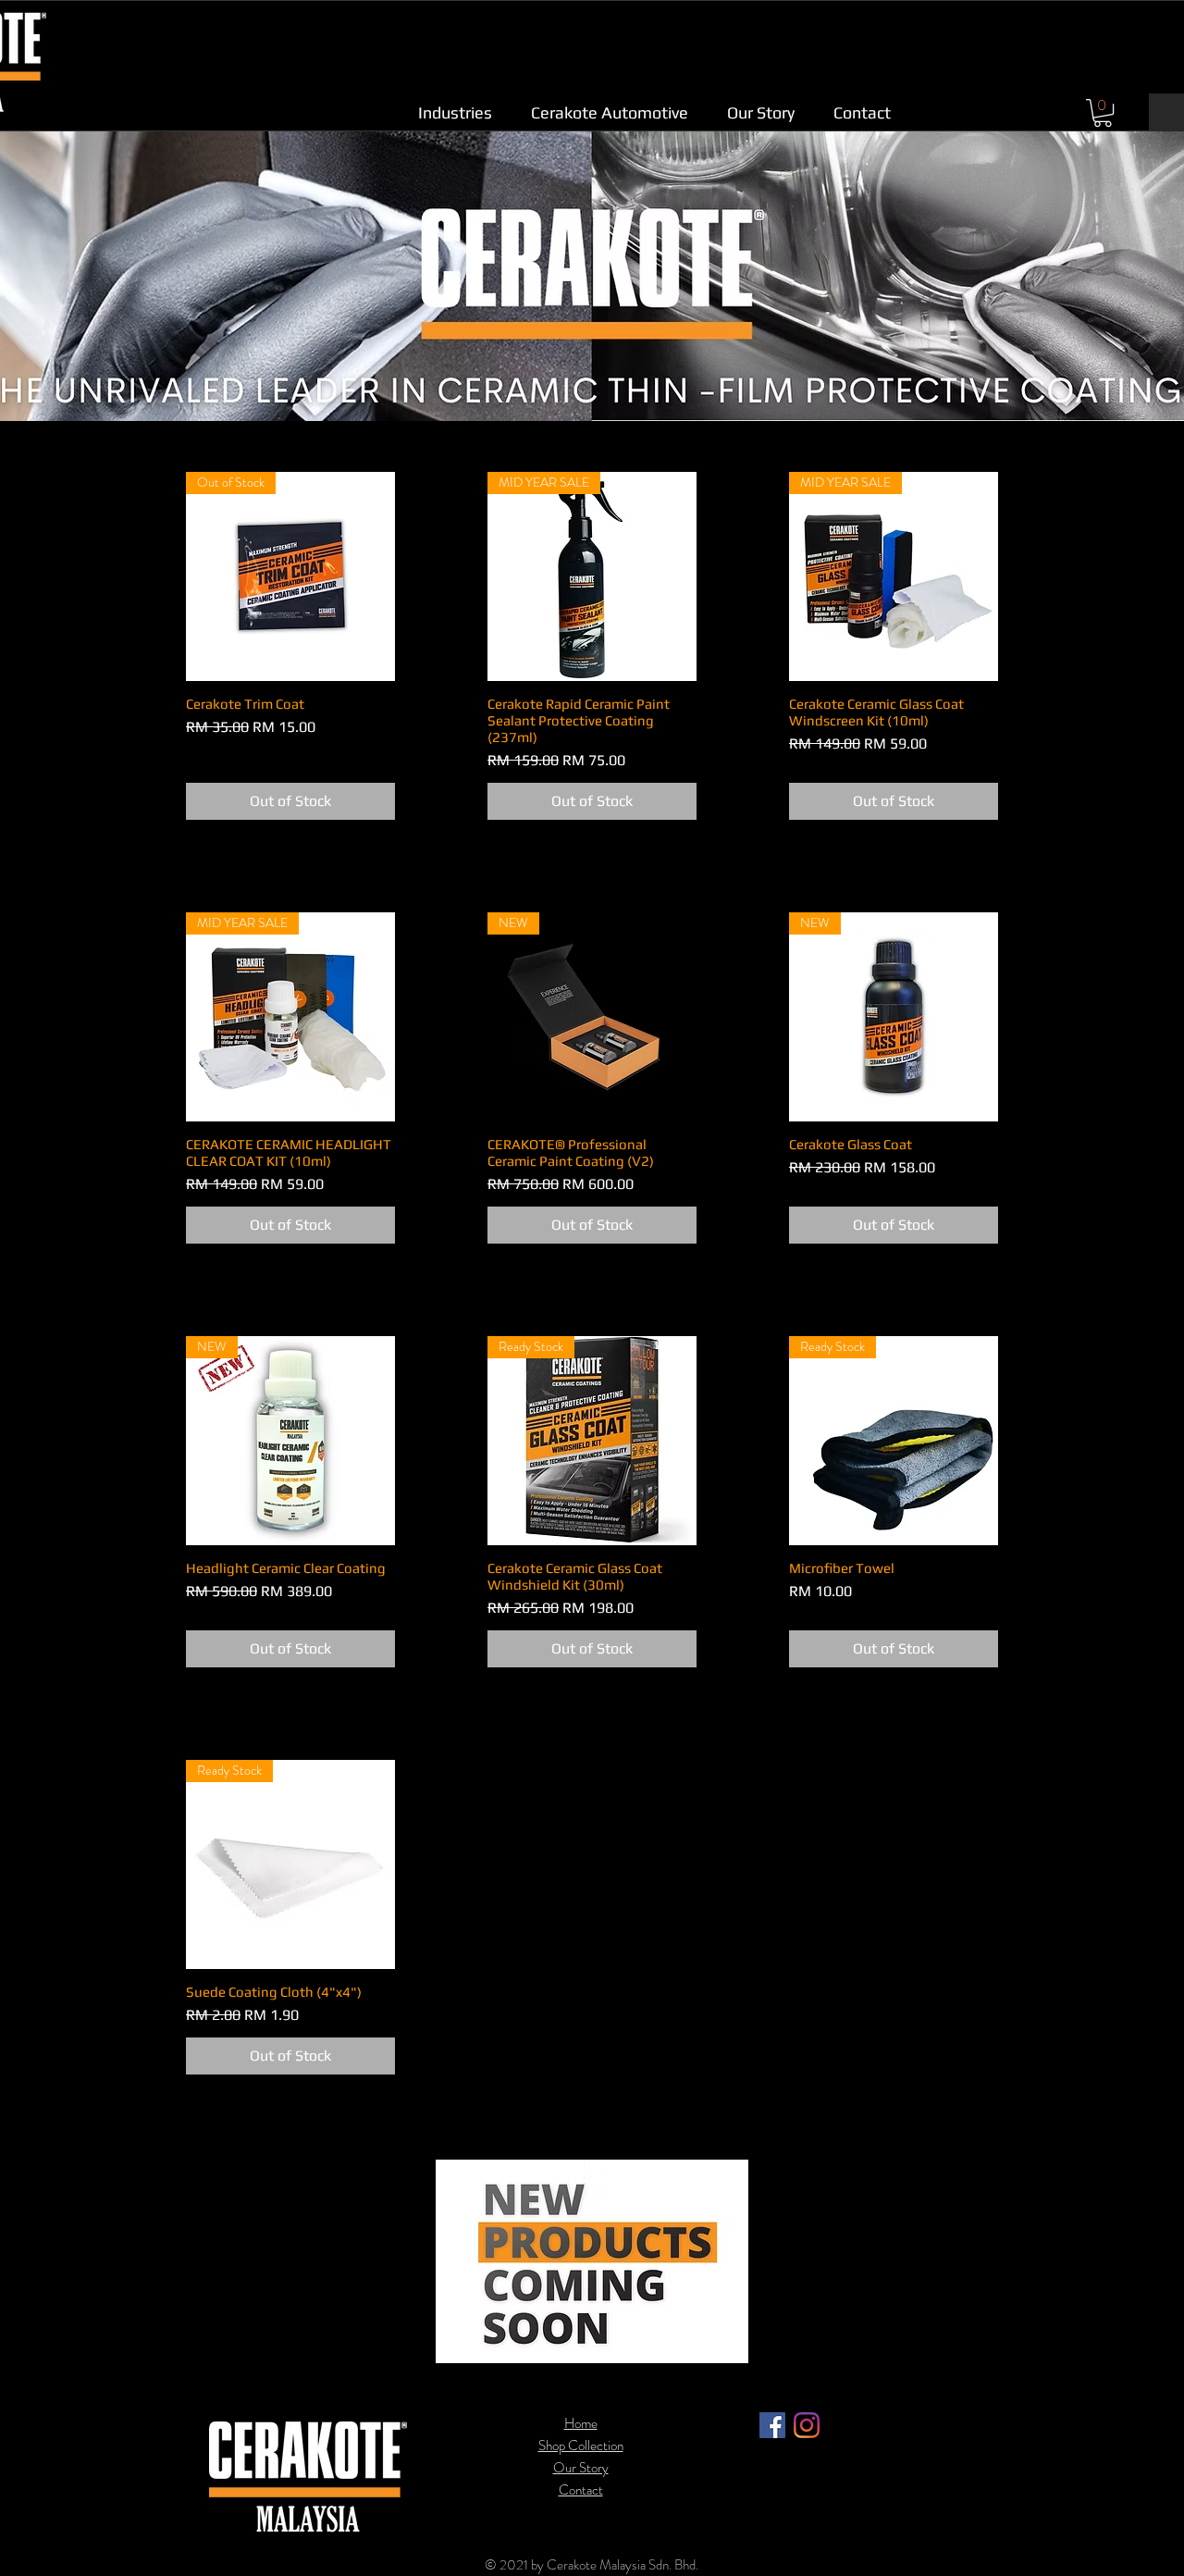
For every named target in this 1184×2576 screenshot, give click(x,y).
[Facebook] (772, 2425)
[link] (1103, 113)
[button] (455, 112)
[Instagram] (807, 2425)
